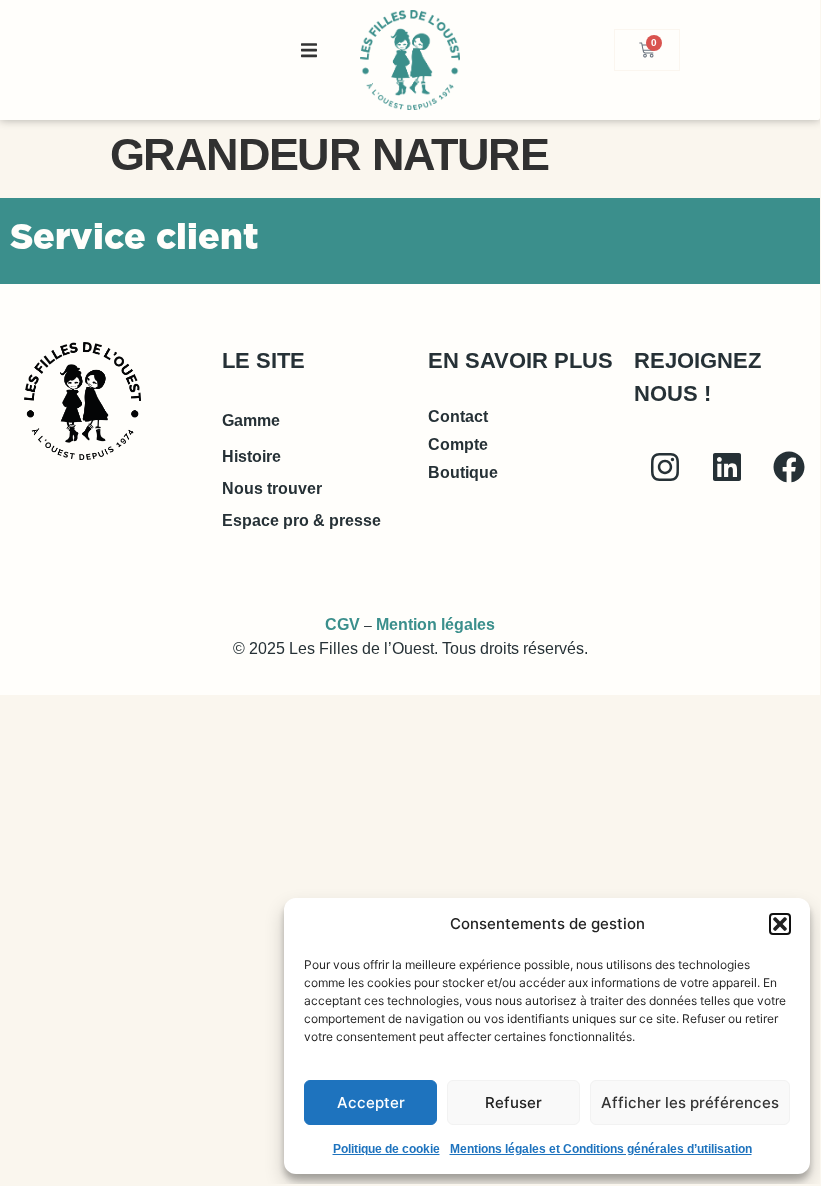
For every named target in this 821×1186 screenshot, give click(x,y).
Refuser (513, 1102)
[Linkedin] (727, 467)
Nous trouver (272, 488)
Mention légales (435, 624)
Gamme (251, 420)
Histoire (251, 456)
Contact (458, 416)
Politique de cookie (386, 1149)
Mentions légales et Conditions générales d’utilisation (601, 1149)
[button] (780, 924)
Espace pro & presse (301, 520)
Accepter (371, 1102)
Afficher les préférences (690, 1102)
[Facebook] (789, 467)
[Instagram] (665, 467)
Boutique (463, 472)
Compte (458, 444)
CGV (342, 624)
